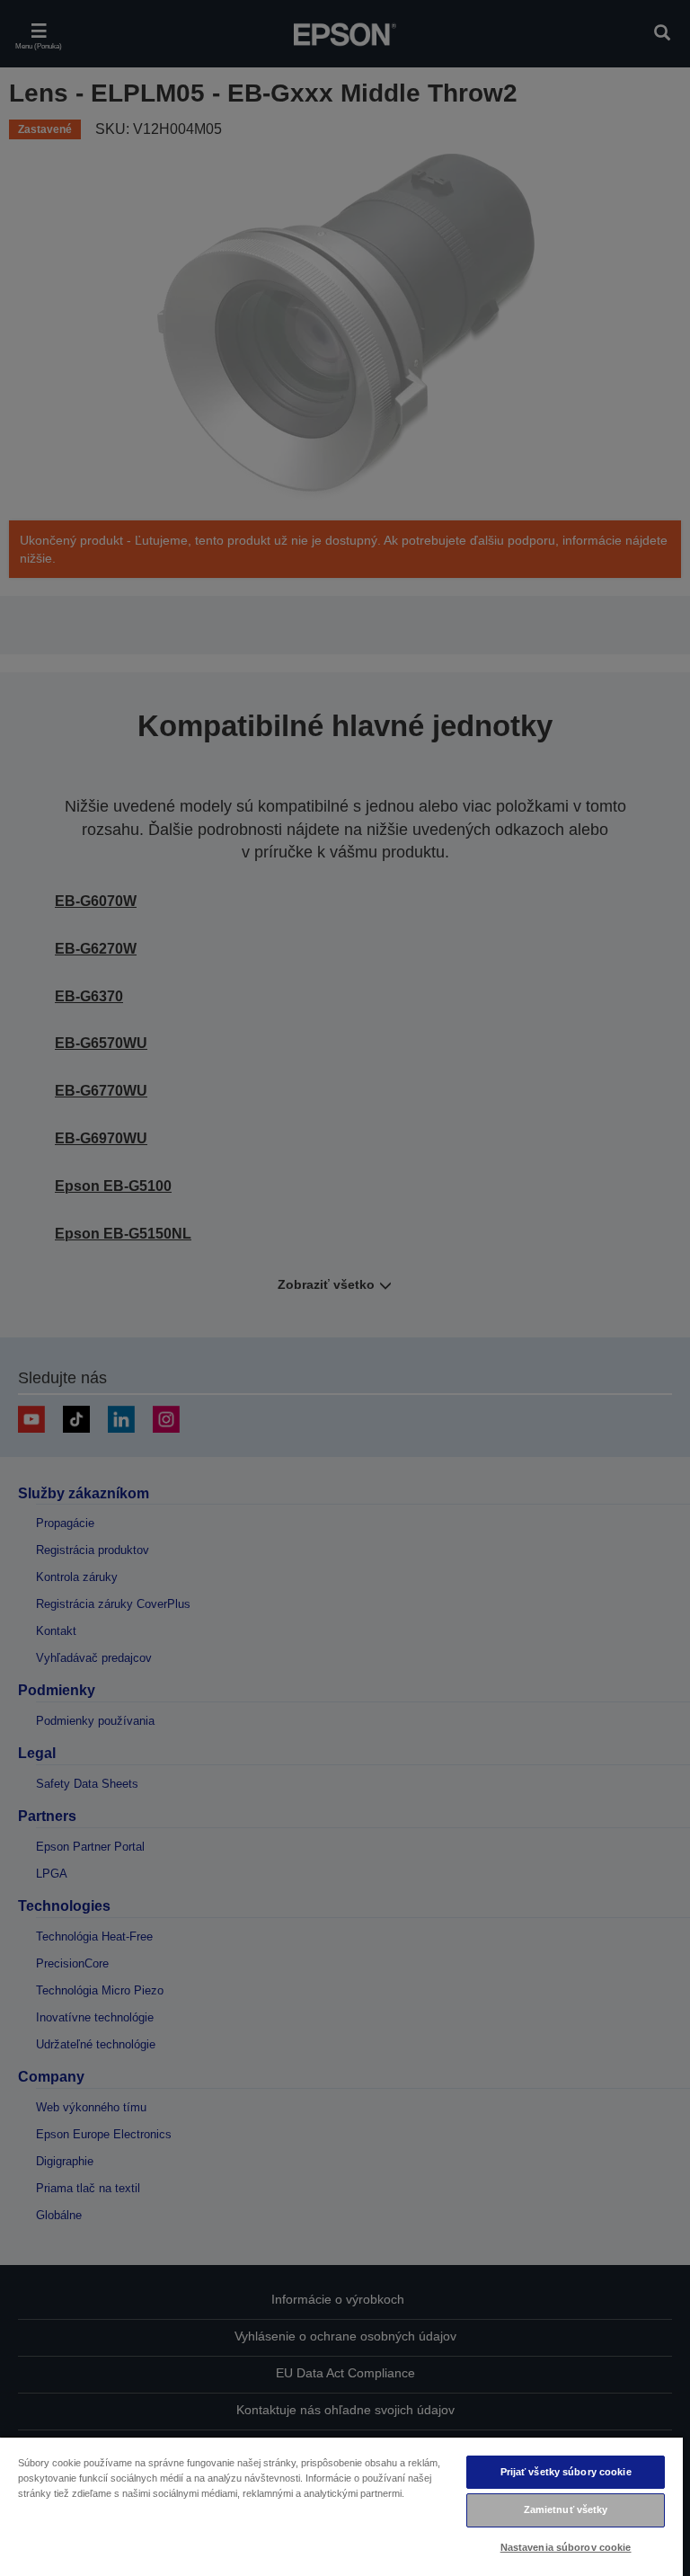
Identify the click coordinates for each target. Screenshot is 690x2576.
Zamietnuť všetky (566, 2509)
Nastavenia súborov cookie (566, 2547)
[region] (341, 2506)
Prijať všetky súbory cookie (566, 2472)
